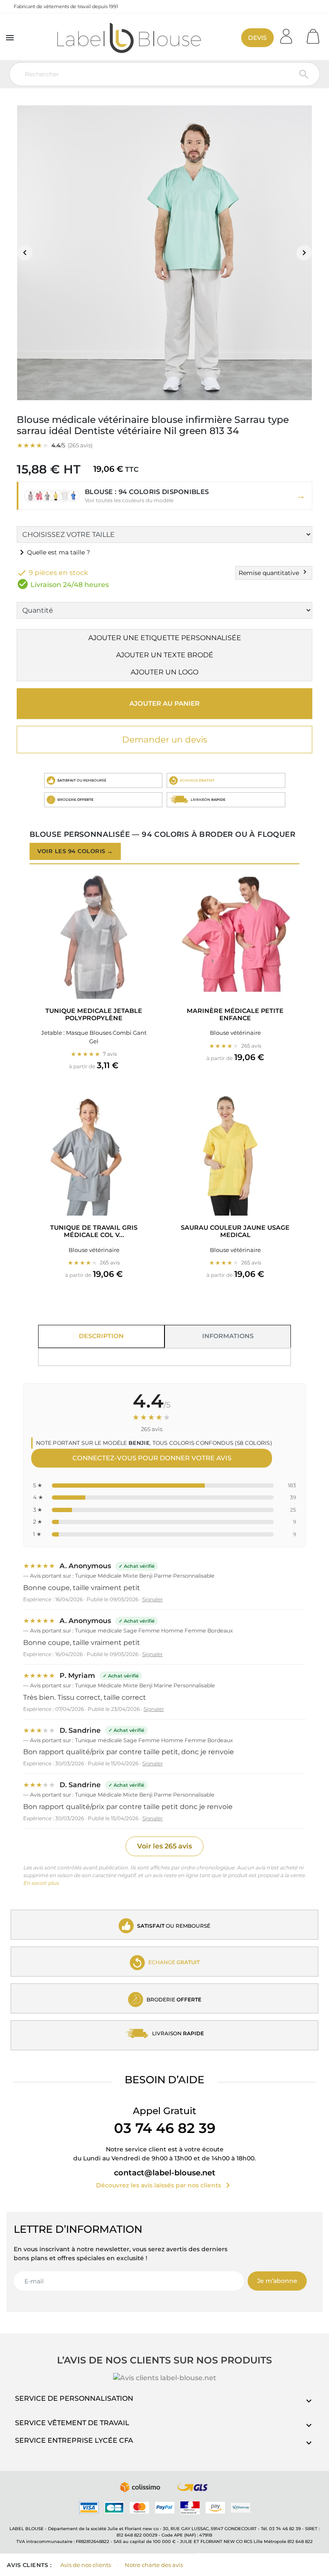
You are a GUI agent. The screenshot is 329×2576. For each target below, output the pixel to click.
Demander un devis (165, 740)
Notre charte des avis (154, 2565)
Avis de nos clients (86, 2565)
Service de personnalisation (74, 2398)
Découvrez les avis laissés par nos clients (164, 2185)
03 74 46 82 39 (165, 2128)
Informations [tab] (228, 1336)
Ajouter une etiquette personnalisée (165, 638)
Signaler (153, 1599)
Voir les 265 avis (164, 1846)
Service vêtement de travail (72, 2423)
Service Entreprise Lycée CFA (74, 2440)
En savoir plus (41, 1883)
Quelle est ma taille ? (53, 552)
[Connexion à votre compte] (289, 34)
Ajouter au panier (164, 703)
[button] (164, 496)
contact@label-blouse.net (165, 2173)
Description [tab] (101, 1336)
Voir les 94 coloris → (75, 851)
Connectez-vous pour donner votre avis (152, 1458)
